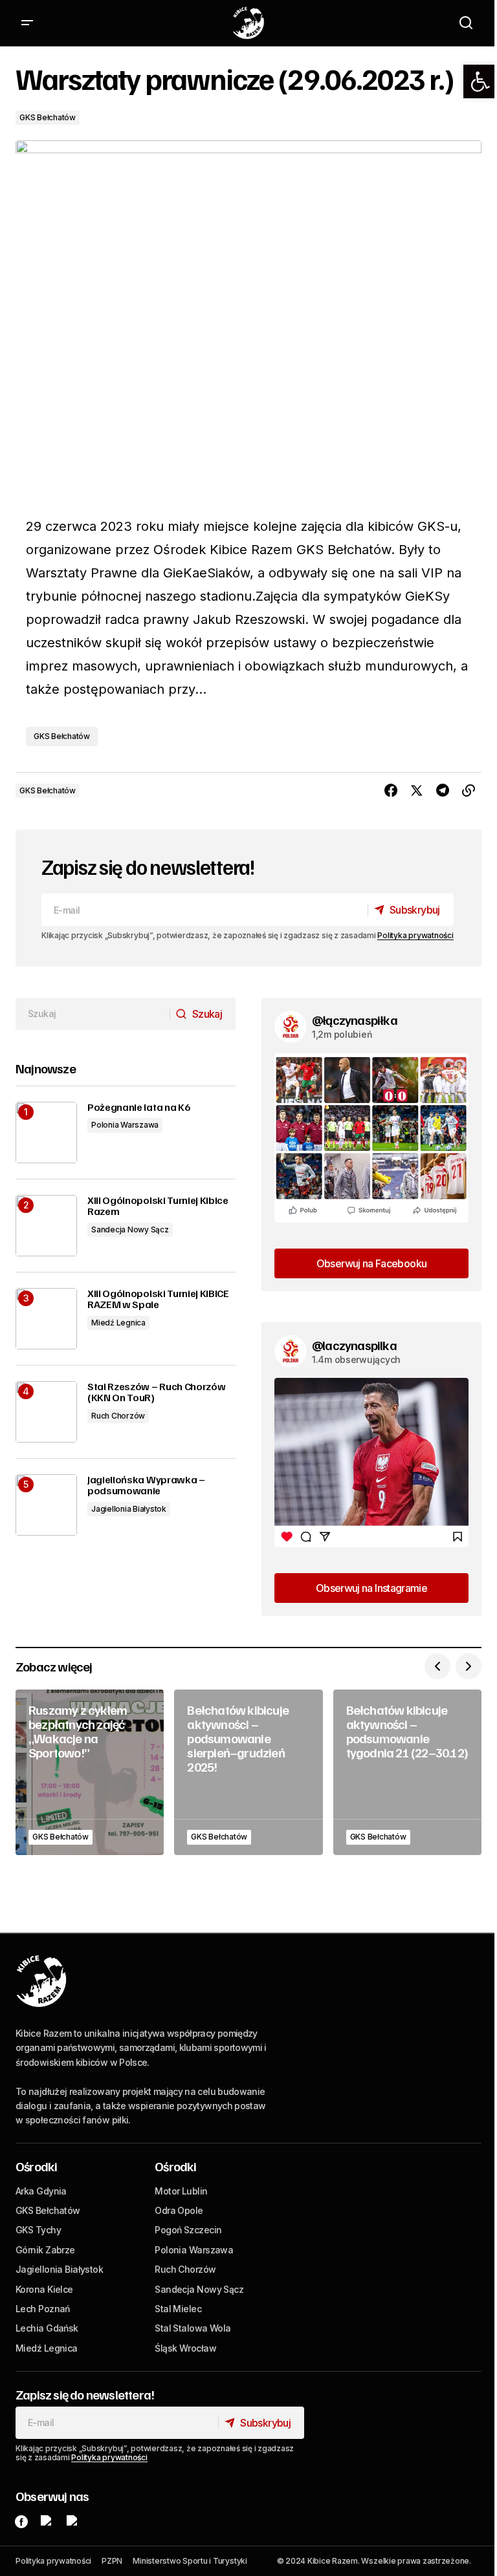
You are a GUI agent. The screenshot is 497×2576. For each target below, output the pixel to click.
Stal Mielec (178, 2309)
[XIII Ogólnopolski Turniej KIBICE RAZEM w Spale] (46, 1319)
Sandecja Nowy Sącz (130, 1229)
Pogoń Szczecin (188, 2230)
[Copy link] (469, 791)
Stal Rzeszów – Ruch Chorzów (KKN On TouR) (156, 1392)
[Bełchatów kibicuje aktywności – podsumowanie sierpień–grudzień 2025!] (248, 1772)
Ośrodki (36, 2166)
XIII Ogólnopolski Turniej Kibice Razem (158, 1206)
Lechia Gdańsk (47, 2328)
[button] (480, 81)
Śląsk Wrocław (185, 2348)
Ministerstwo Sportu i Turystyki (190, 2561)
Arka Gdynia (41, 2191)
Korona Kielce (44, 2289)
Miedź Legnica (118, 1323)
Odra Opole (179, 2210)
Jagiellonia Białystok (129, 1509)
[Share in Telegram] (443, 791)
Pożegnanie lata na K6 (138, 1108)
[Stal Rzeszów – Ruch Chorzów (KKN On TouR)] (46, 1412)
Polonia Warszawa (125, 1125)
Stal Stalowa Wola (193, 2328)
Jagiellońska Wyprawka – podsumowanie (146, 1486)
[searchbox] (93, 1014)
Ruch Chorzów (118, 1416)
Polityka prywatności (415, 935)
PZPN (112, 2561)
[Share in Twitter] (417, 791)
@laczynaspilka (354, 1345)
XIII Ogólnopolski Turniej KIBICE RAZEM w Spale (158, 1299)
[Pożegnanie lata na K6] (46, 1132)
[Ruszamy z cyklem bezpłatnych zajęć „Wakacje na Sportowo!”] (90, 1772)
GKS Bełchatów (48, 117)
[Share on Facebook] (391, 791)
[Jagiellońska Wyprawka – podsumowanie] (46, 1505)
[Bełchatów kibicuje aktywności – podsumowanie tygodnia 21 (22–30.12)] (407, 1772)
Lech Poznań (43, 2309)
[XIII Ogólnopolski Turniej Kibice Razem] (46, 1226)
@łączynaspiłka (355, 1020)
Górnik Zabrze (45, 2250)
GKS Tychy (38, 2230)
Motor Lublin (181, 2191)
